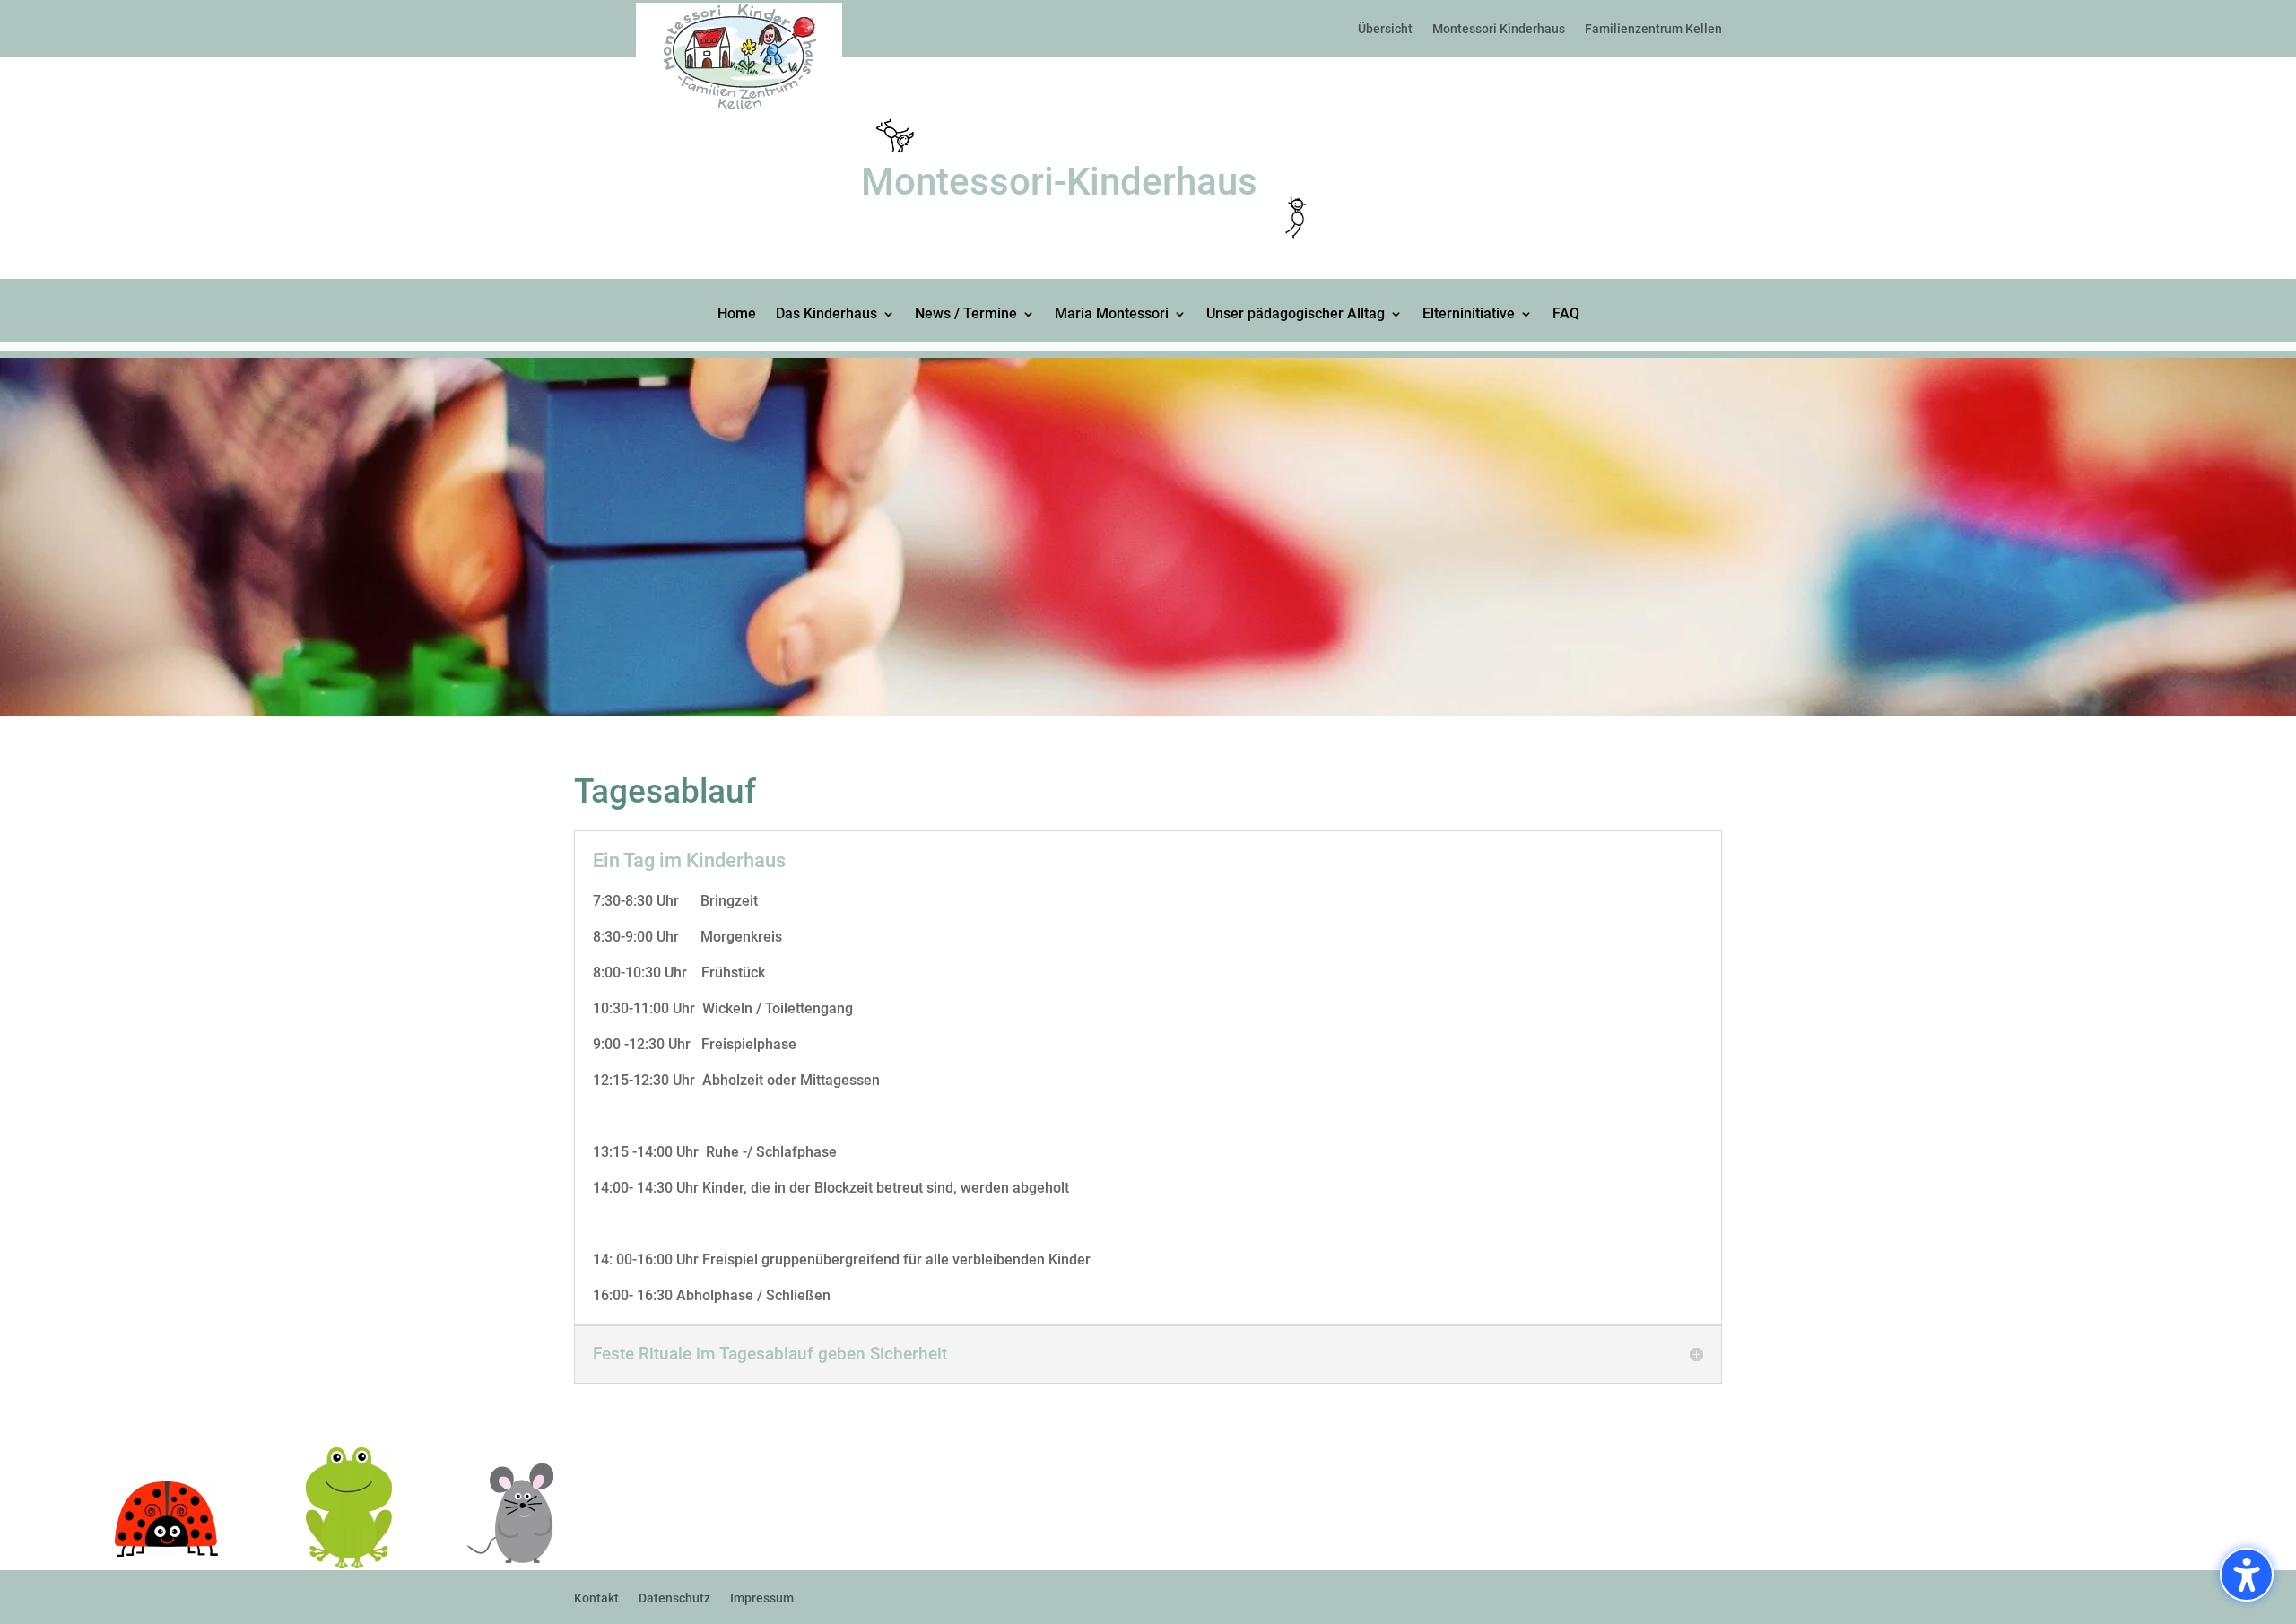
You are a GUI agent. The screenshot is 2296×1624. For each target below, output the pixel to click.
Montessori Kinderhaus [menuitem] (1499, 29)
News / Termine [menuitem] (966, 315)
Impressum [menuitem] (762, 1598)
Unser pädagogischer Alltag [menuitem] (1296, 315)
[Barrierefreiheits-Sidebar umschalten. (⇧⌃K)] (2247, 1575)
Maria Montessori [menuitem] (1112, 315)
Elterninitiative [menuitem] (1469, 315)
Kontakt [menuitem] (596, 1598)
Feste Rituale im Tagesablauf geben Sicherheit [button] (770, 1354)
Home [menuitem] (737, 315)
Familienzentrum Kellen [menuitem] (1653, 29)
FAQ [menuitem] (1566, 315)
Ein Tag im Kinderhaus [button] (689, 860)
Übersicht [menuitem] (1385, 29)
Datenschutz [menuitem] (674, 1598)
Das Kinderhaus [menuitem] (826, 315)
